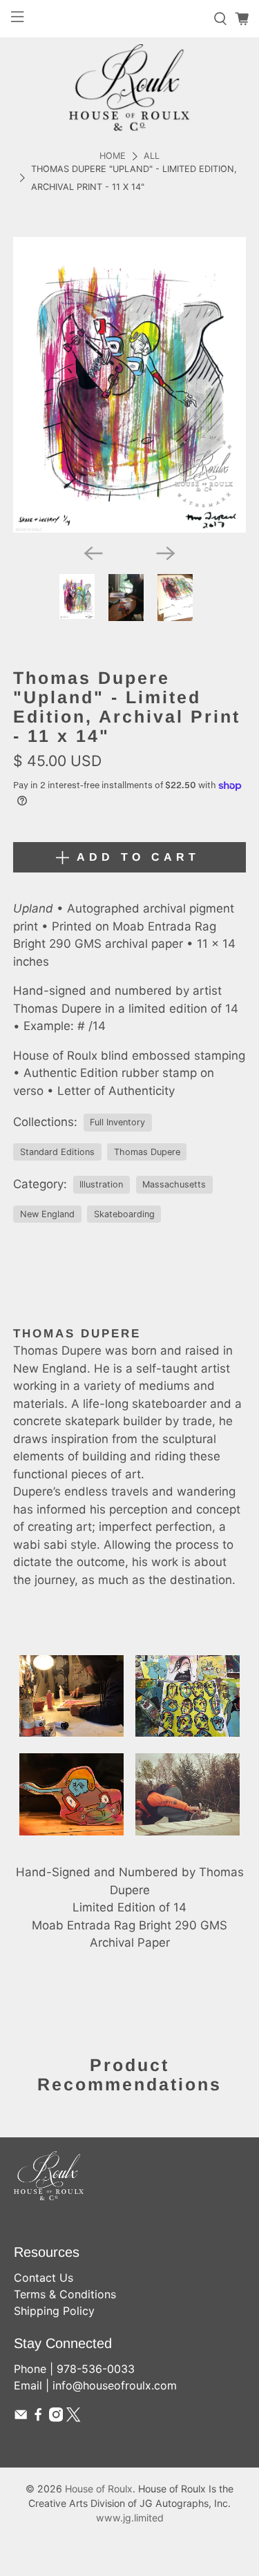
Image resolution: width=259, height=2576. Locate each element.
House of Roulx (99, 2489)
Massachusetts (174, 1184)
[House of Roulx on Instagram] (56, 2418)
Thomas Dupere (147, 1152)
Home (113, 156)
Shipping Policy (54, 2311)
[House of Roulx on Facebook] (38, 2418)
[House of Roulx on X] (73, 2418)
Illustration (101, 1184)
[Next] (166, 553)
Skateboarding (124, 1214)
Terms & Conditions (65, 2294)
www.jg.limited (130, 2518)
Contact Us (44, 2278)
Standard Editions (57, 1152)
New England (47, 1214)
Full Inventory (117, 1122)
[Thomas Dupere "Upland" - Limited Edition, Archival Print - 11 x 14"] (129, 385)
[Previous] (93, 553)
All (152, 156)
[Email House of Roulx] (21, 2418)
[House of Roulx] (129, 87)
